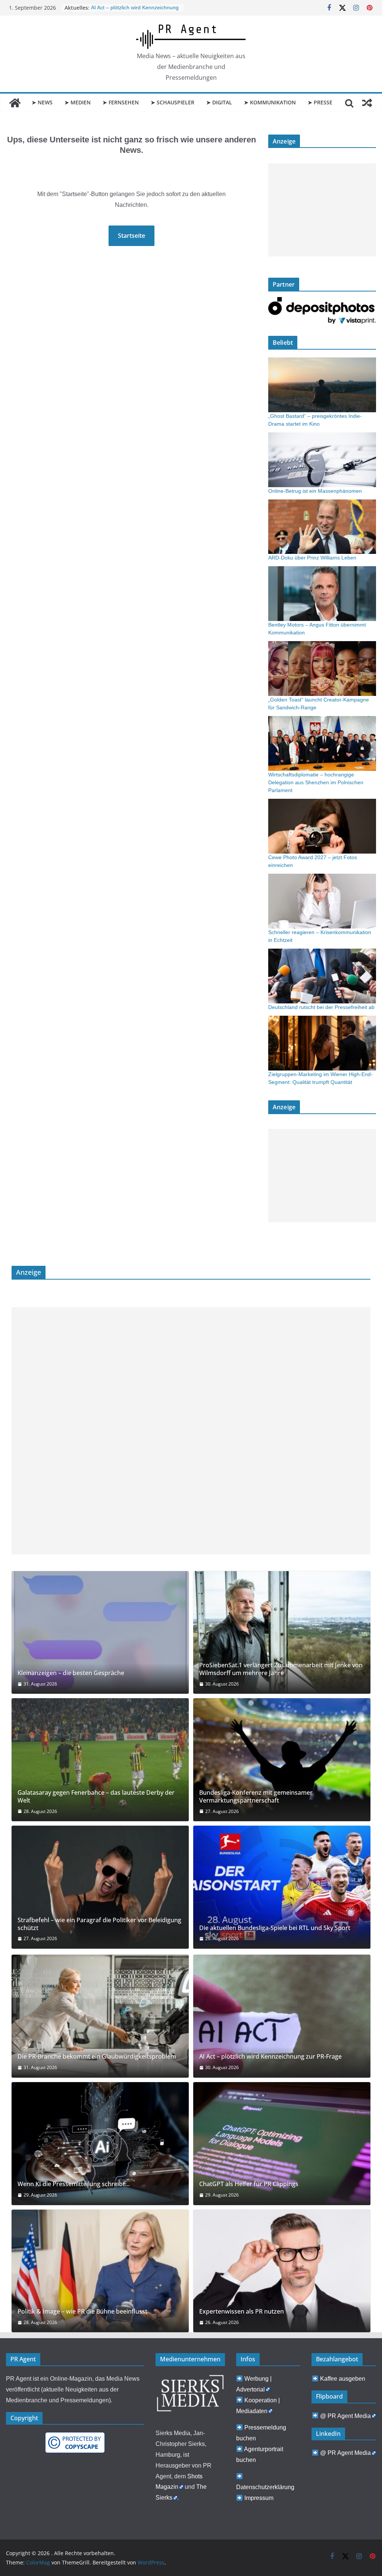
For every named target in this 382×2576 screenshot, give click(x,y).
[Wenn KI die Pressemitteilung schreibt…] (100, 2144)
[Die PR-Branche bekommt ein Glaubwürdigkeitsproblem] (100, 2016)
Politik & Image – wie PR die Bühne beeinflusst (82, 2312)
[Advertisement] (322, 210)
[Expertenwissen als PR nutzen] (282, 2271)
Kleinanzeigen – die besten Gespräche (71, 1673)
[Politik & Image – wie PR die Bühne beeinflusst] (100, 2271)
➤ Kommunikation (270, 102)
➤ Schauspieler (173, 102)
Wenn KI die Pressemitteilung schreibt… (74, 2184)
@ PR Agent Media (345, 2416)
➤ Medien (78, 102)
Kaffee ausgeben (343, 2379)
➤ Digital (219, 102)
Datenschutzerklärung (265, 2487)
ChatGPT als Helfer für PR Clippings (249, 2184)
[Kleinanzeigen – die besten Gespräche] (100, 1633)
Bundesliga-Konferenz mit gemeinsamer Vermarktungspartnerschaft (256, 1797)
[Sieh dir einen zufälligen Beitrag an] (367, 103)
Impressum (259, 2498)
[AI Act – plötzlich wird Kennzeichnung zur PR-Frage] (282, 2016)
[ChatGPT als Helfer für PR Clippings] (282, 2144)
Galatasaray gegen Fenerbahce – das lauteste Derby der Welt (96, 1797)
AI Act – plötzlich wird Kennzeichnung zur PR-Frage (270, 2057)
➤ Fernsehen (121, 102)
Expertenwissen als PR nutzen (242, 2312)
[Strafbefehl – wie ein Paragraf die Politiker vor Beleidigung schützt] (100, 1887)
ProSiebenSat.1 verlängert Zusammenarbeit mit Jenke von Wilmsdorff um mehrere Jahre (281, 1669)
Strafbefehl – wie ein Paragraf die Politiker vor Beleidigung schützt (99, 1924)
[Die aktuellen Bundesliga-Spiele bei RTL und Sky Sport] (282, 1887)
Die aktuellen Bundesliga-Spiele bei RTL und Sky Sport (275, 1928)
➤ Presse (320, 102)
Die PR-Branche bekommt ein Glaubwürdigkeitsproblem (97, 2057)
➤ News (42, 102)
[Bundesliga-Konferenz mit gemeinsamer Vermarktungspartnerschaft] (282, 1760)
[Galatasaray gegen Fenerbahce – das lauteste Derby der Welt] (100, 1760)
